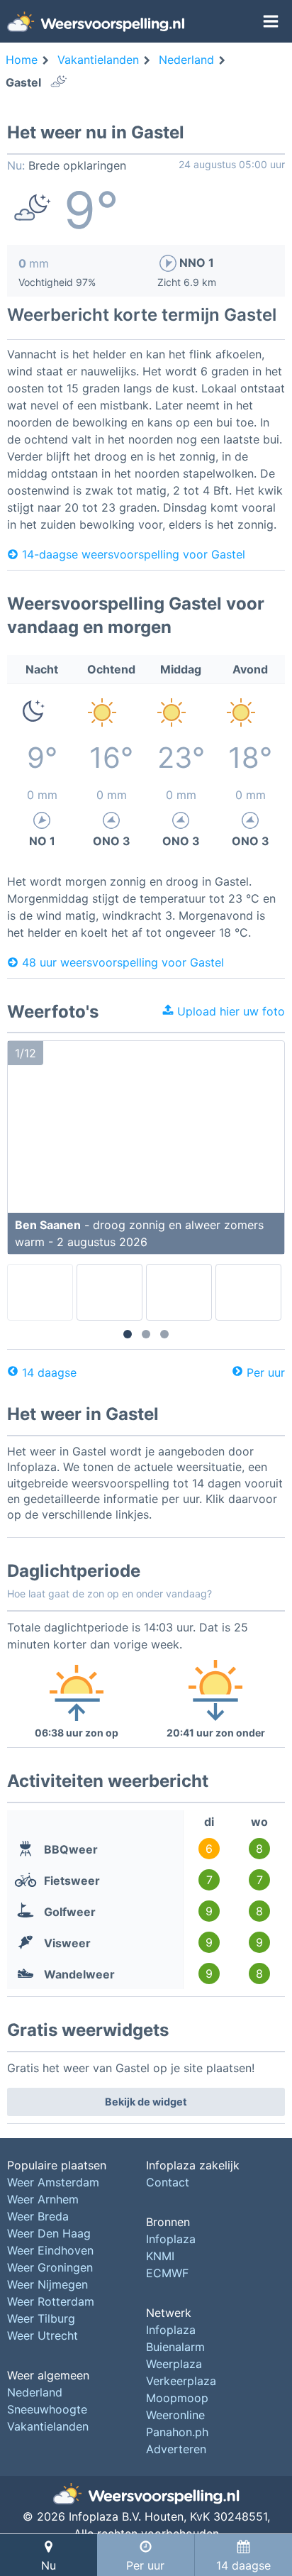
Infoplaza (171, 2239)
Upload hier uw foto (229, 1011)
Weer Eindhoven (50, 2250)
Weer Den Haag (49, 2233)
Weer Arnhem (43, 2199)
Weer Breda (38, 2216)
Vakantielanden (48, 2426)
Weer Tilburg (41, 2318)
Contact (168, 2182)
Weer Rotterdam (51, 2301)
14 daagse (49, 1372)
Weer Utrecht (43, 2335)
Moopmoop (177, 2398)
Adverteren (176, 2449)
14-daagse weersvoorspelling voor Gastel (134, 554)
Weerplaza (174, 2364)
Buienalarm (175, 2347)
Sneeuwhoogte (47, 2409)
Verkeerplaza (181, 2381)
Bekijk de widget (146, 2102)
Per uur (266, 1372)
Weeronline (175, 2415)
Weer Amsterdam (53, 2182)
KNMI (160, 2256)
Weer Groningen (50, 2267)
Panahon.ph (177, 2432)
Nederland (35, 2392)
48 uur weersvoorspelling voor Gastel (123, 962)
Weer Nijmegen (47, 2284)
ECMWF (167, 2273)
